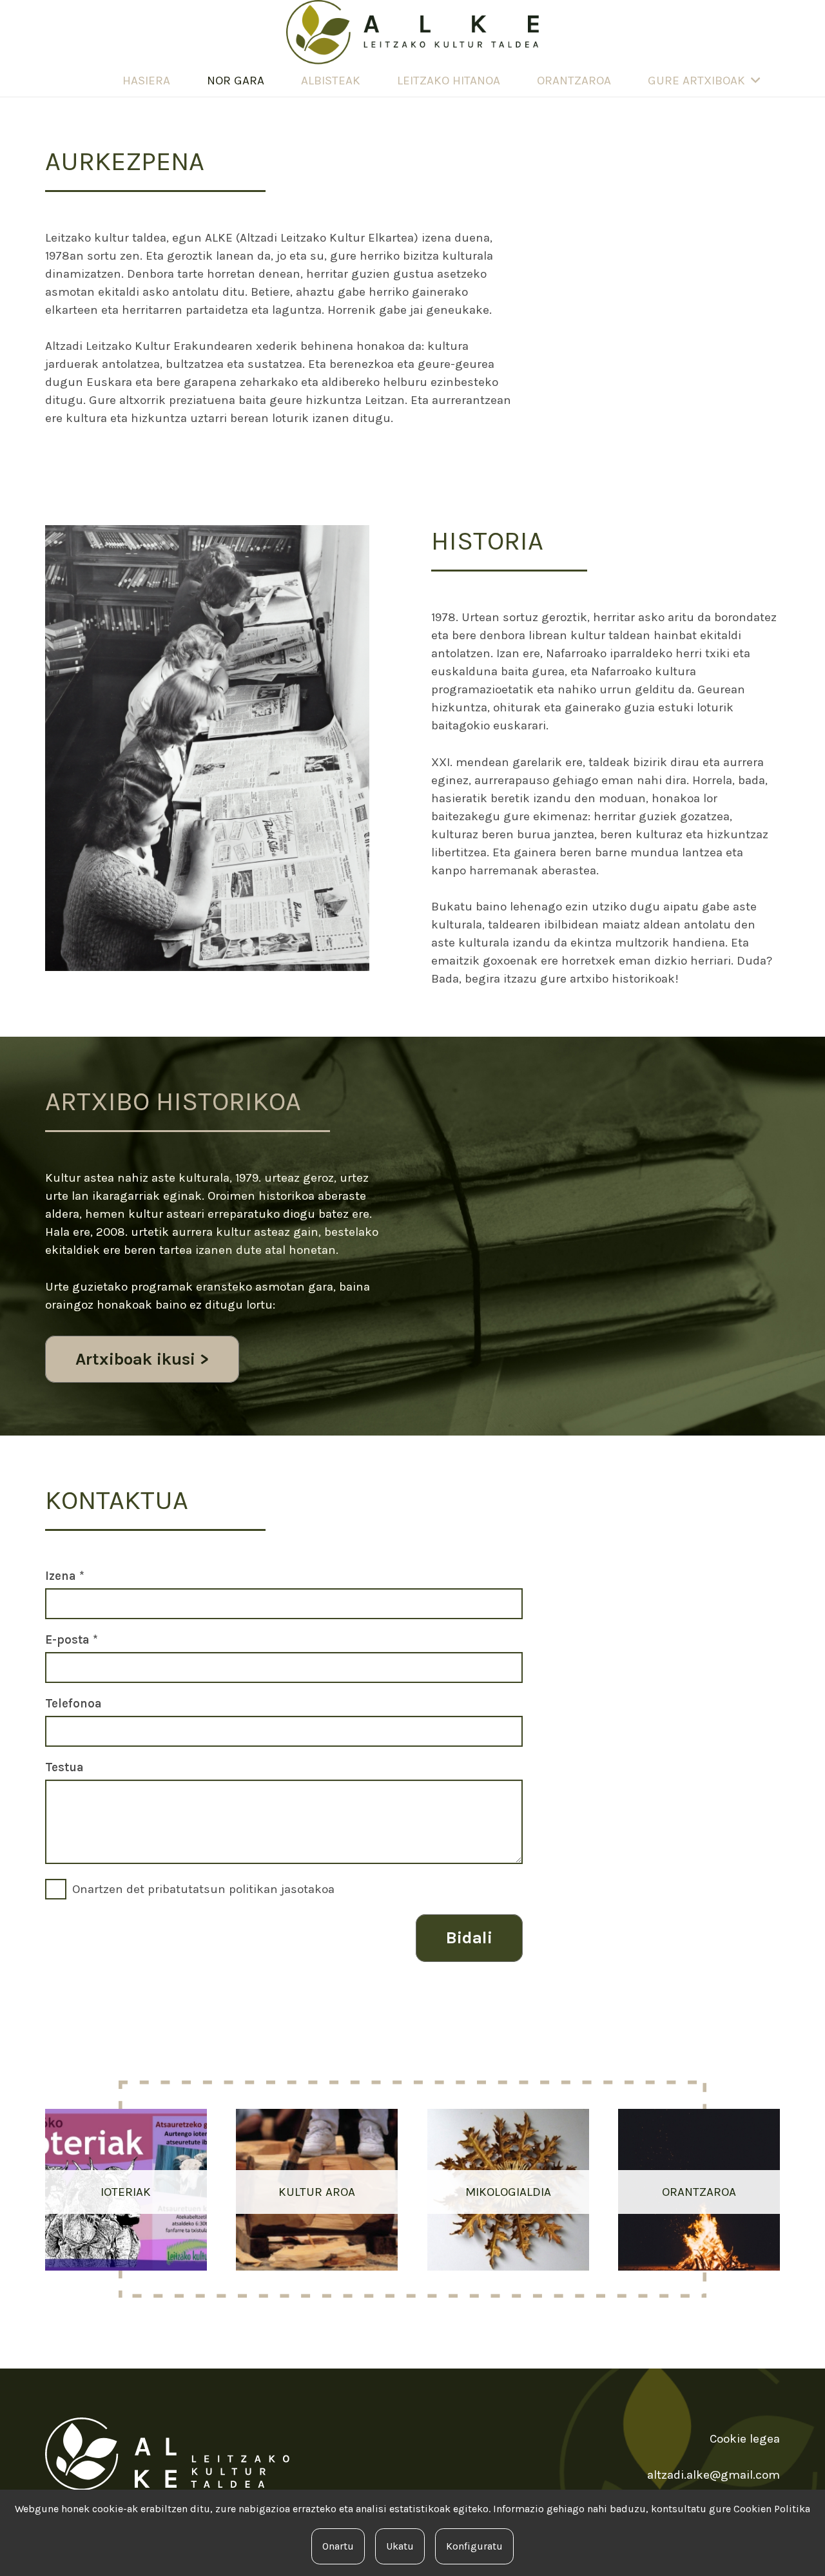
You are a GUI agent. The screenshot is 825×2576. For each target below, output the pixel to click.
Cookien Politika (772, 2509)
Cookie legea (745, 2439)
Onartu (338, 2546)
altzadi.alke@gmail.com (713, 2475)
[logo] (412, 32)
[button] (755, 81)
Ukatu (400, 2546)
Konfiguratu (474, 2546)
